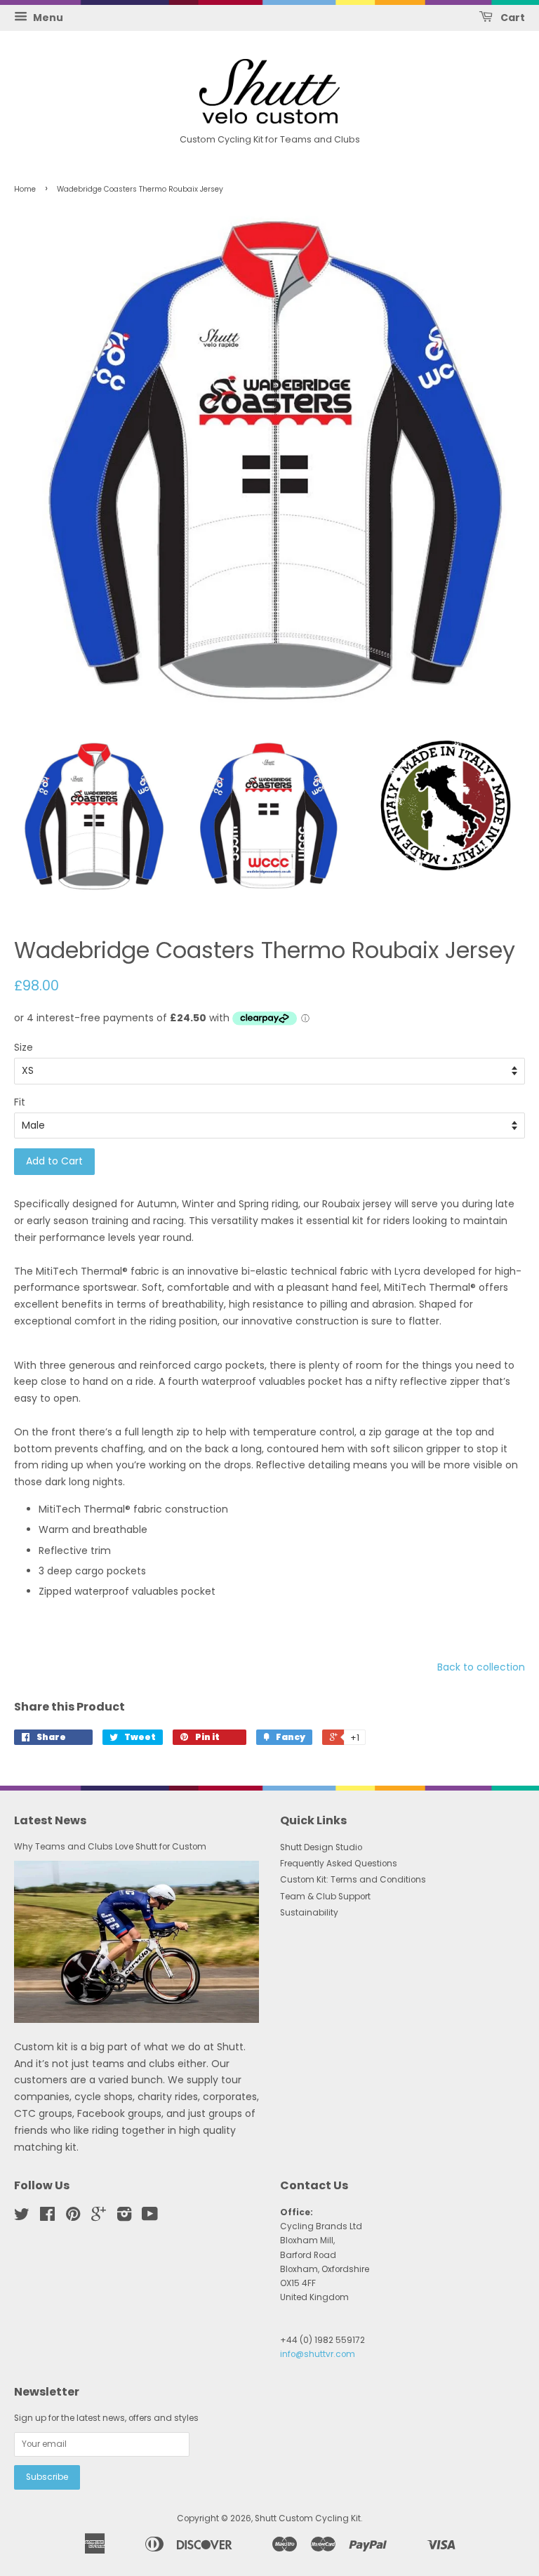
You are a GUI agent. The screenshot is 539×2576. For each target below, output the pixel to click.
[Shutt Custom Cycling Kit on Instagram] (124, 2217)
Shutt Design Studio (321, 1847)
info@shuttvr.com (318, 2354)
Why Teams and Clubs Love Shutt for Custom (110, 1847)
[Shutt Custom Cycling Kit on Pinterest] (73, 2217)
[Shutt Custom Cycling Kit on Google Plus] (99, 2217)
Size (24, 1047)
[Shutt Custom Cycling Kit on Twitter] (22, 2217)
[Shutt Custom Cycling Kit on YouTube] (150, 2217)
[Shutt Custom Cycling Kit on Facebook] (47, 2217)
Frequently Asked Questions (339, 1864)
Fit (20, 1102)
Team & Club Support (325, 1897)
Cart (512, 18)
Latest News (50, 1820)
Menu (47, 18)
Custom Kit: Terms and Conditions (353, 1880)
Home (25, 189)
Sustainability (309, 1913)
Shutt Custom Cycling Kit (308, 2518)
